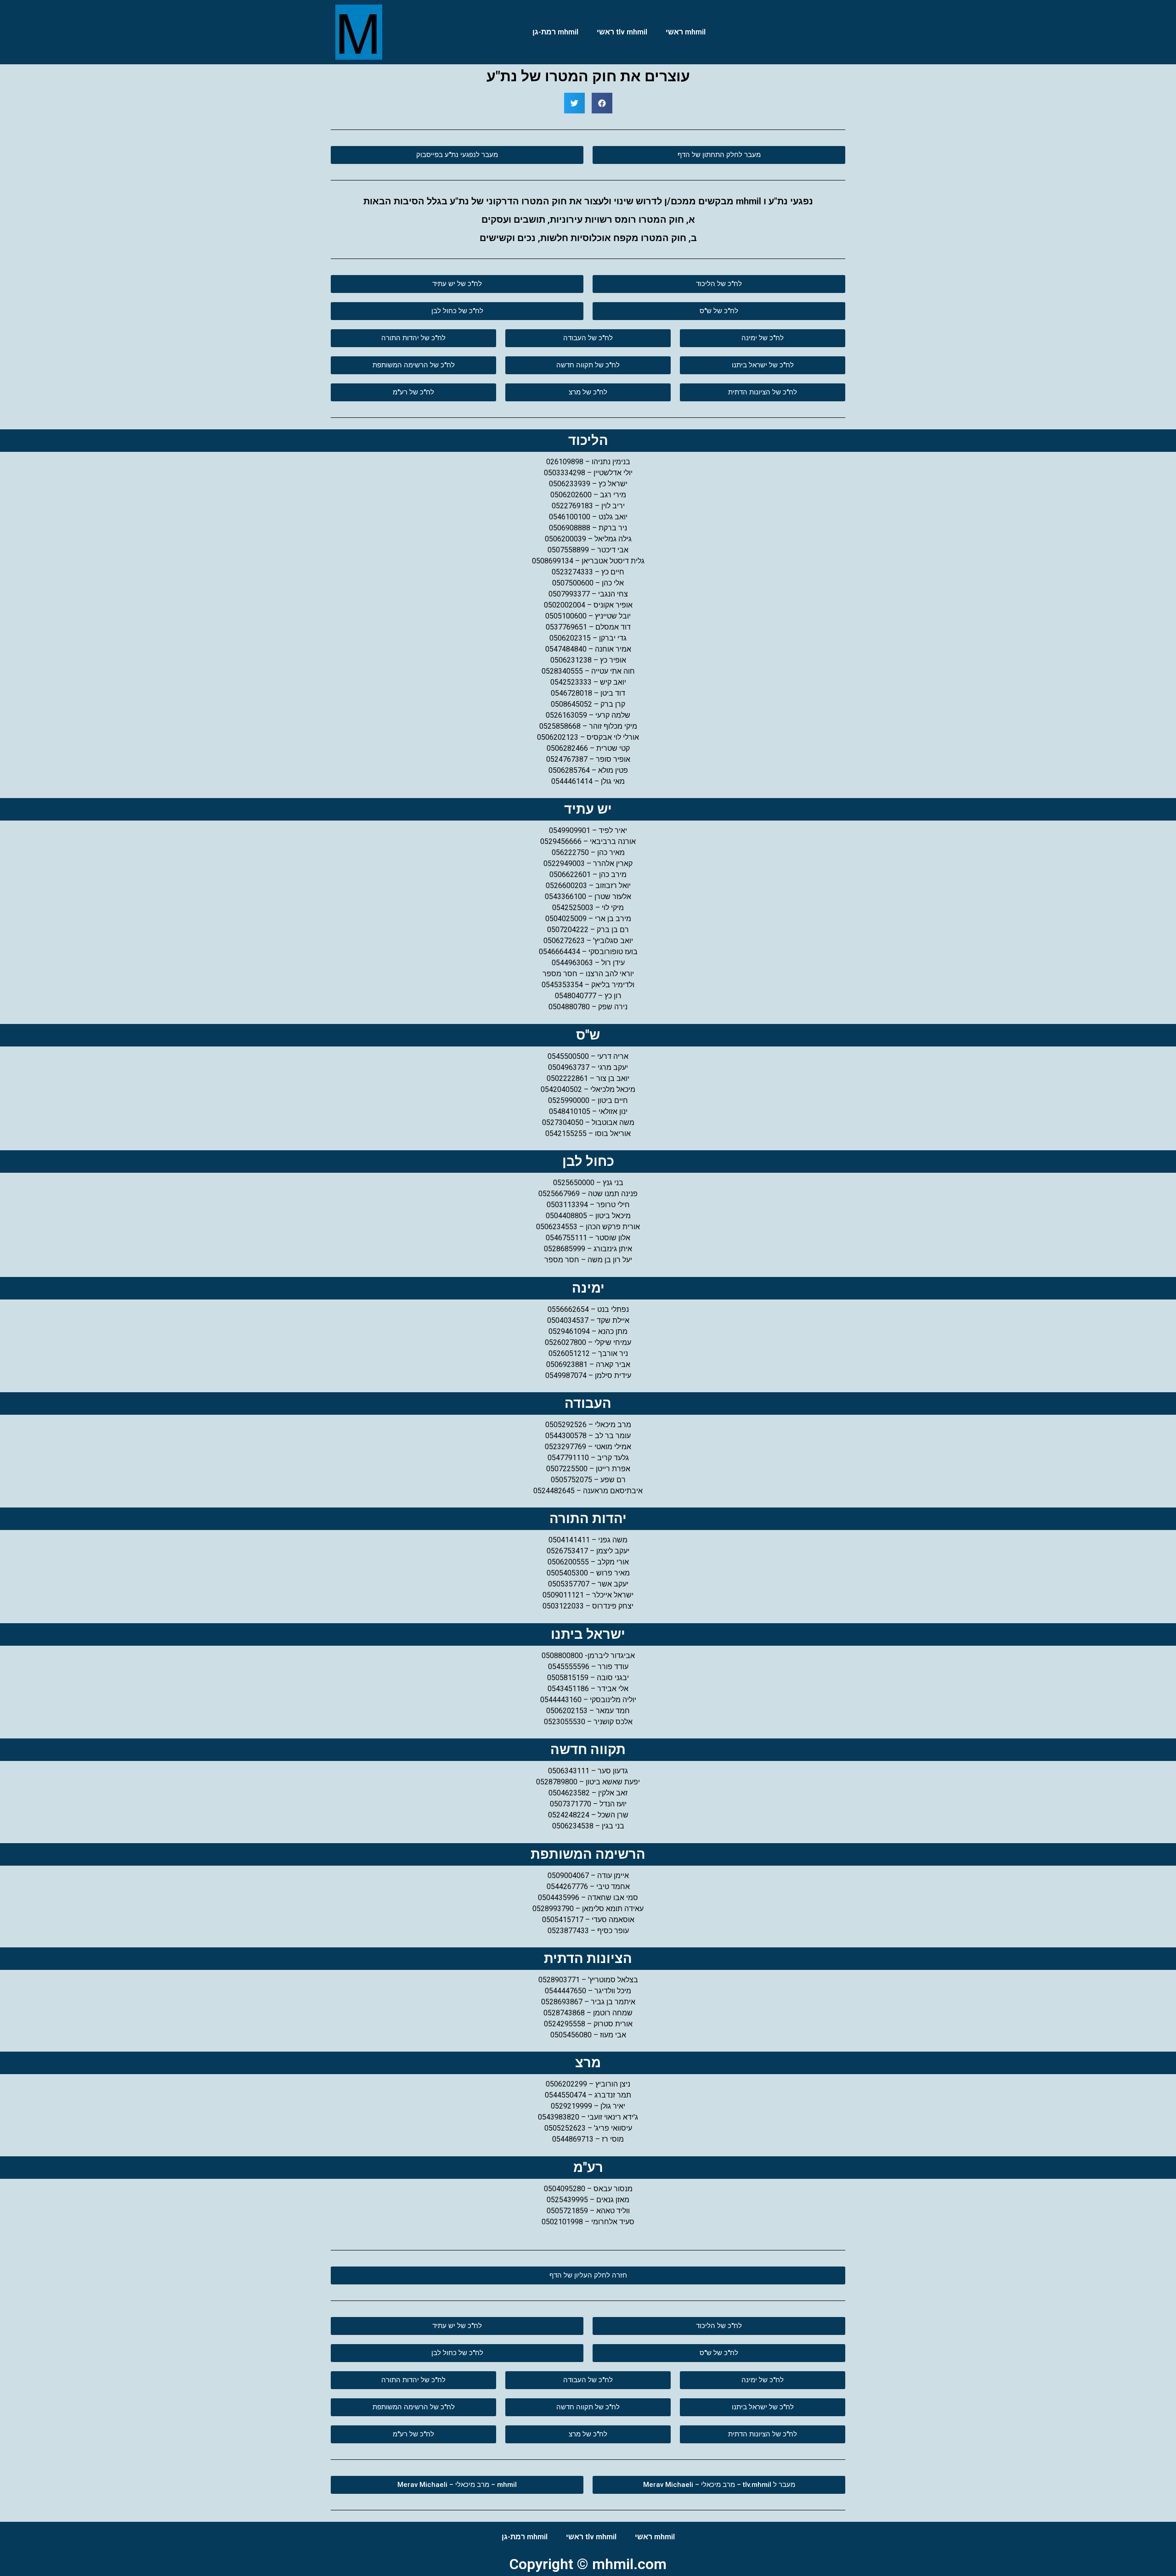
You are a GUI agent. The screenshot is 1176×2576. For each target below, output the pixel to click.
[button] (719, 155)
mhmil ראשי (686, 32)
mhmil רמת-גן (555, 32)
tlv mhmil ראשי (622, 32)
